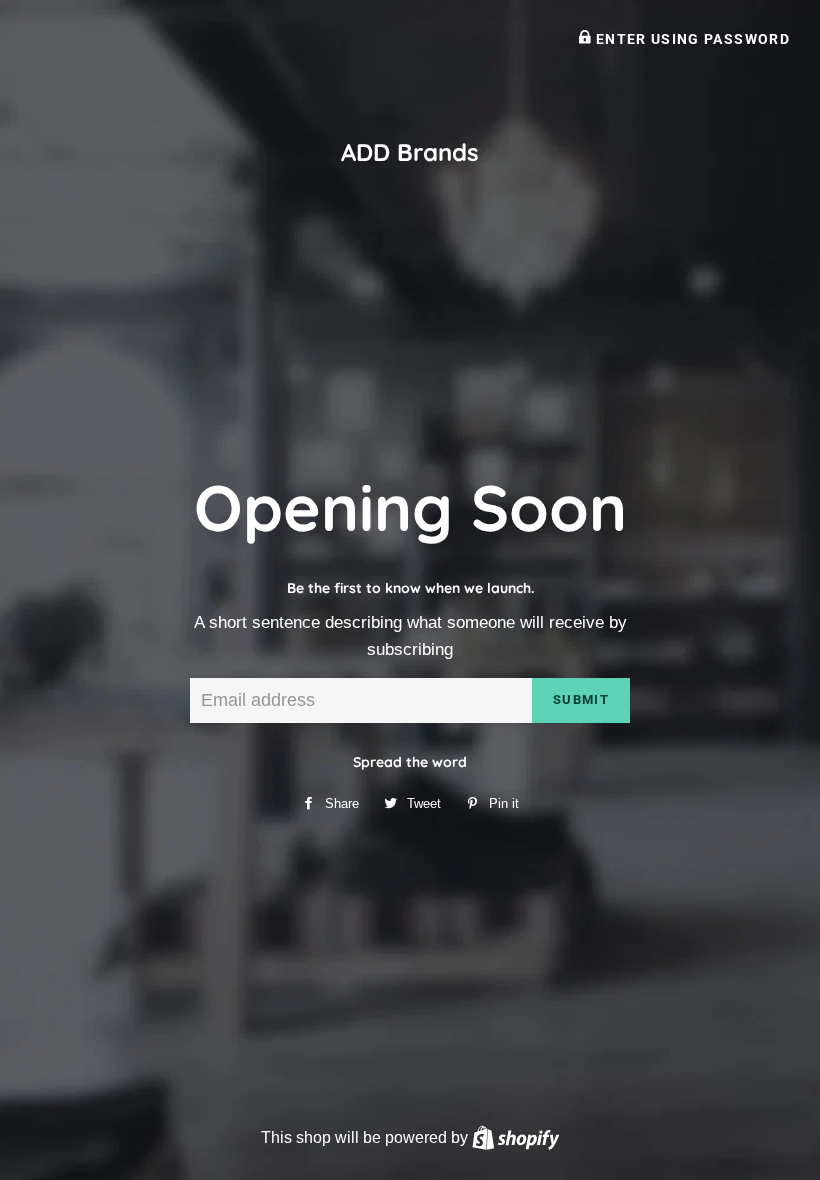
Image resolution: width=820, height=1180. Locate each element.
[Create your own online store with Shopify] (515, 1137)
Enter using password (690, 39)
